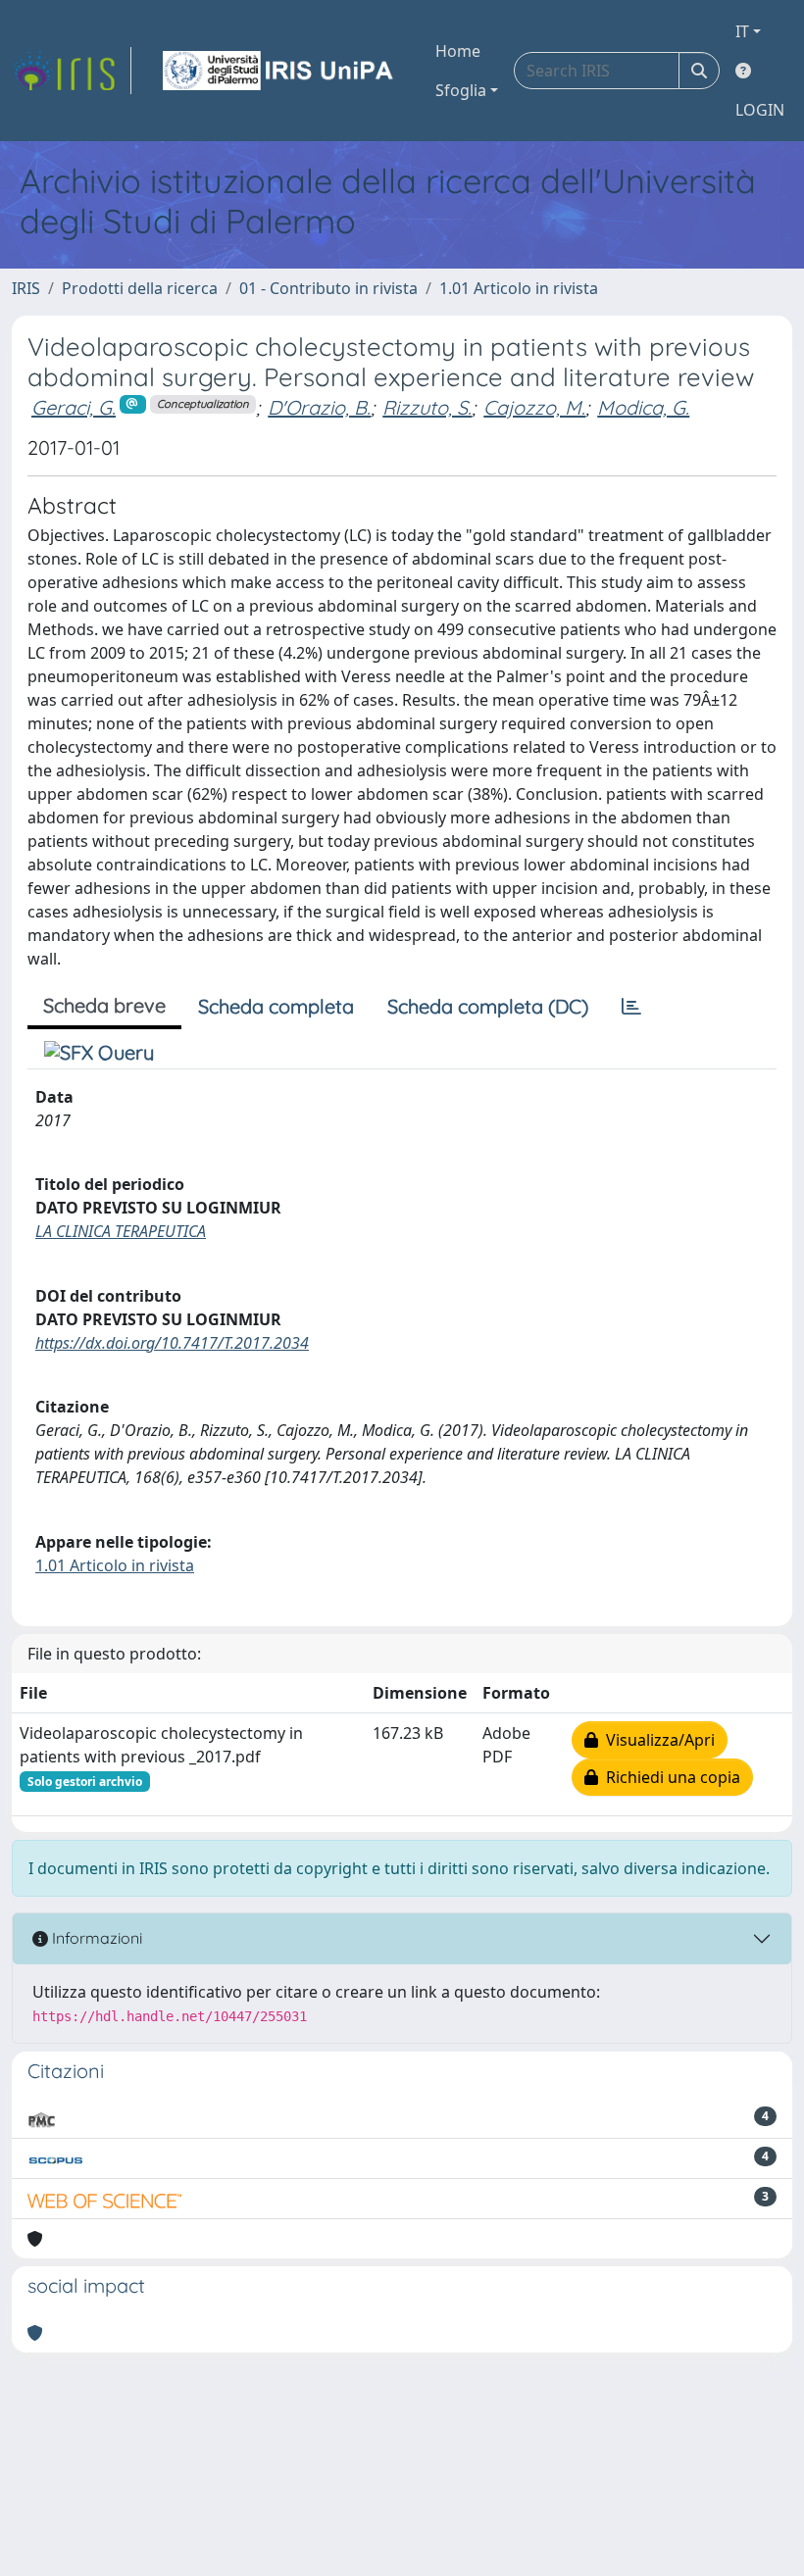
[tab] (631, 1007)
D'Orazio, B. (319, 407)
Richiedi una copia (669, 1777)
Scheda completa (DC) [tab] (488, 1006)
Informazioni (95, 1938)
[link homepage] (72, 71)
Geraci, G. (74, 407)
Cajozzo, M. (534, 407)
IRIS (26, 288)
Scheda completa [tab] (276, 1006)
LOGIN (760, 110)
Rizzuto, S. (427, 407)
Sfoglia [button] (461, 90)
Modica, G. (643, 407)
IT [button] (742, 31)
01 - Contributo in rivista (328, 288)
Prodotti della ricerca (140, 288)
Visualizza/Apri (656, 1740)
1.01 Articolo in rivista (519, 288)
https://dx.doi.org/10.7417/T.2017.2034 (172, 1343)
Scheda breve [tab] (104, 1005)
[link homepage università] (279, 71)
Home (458, 51)
